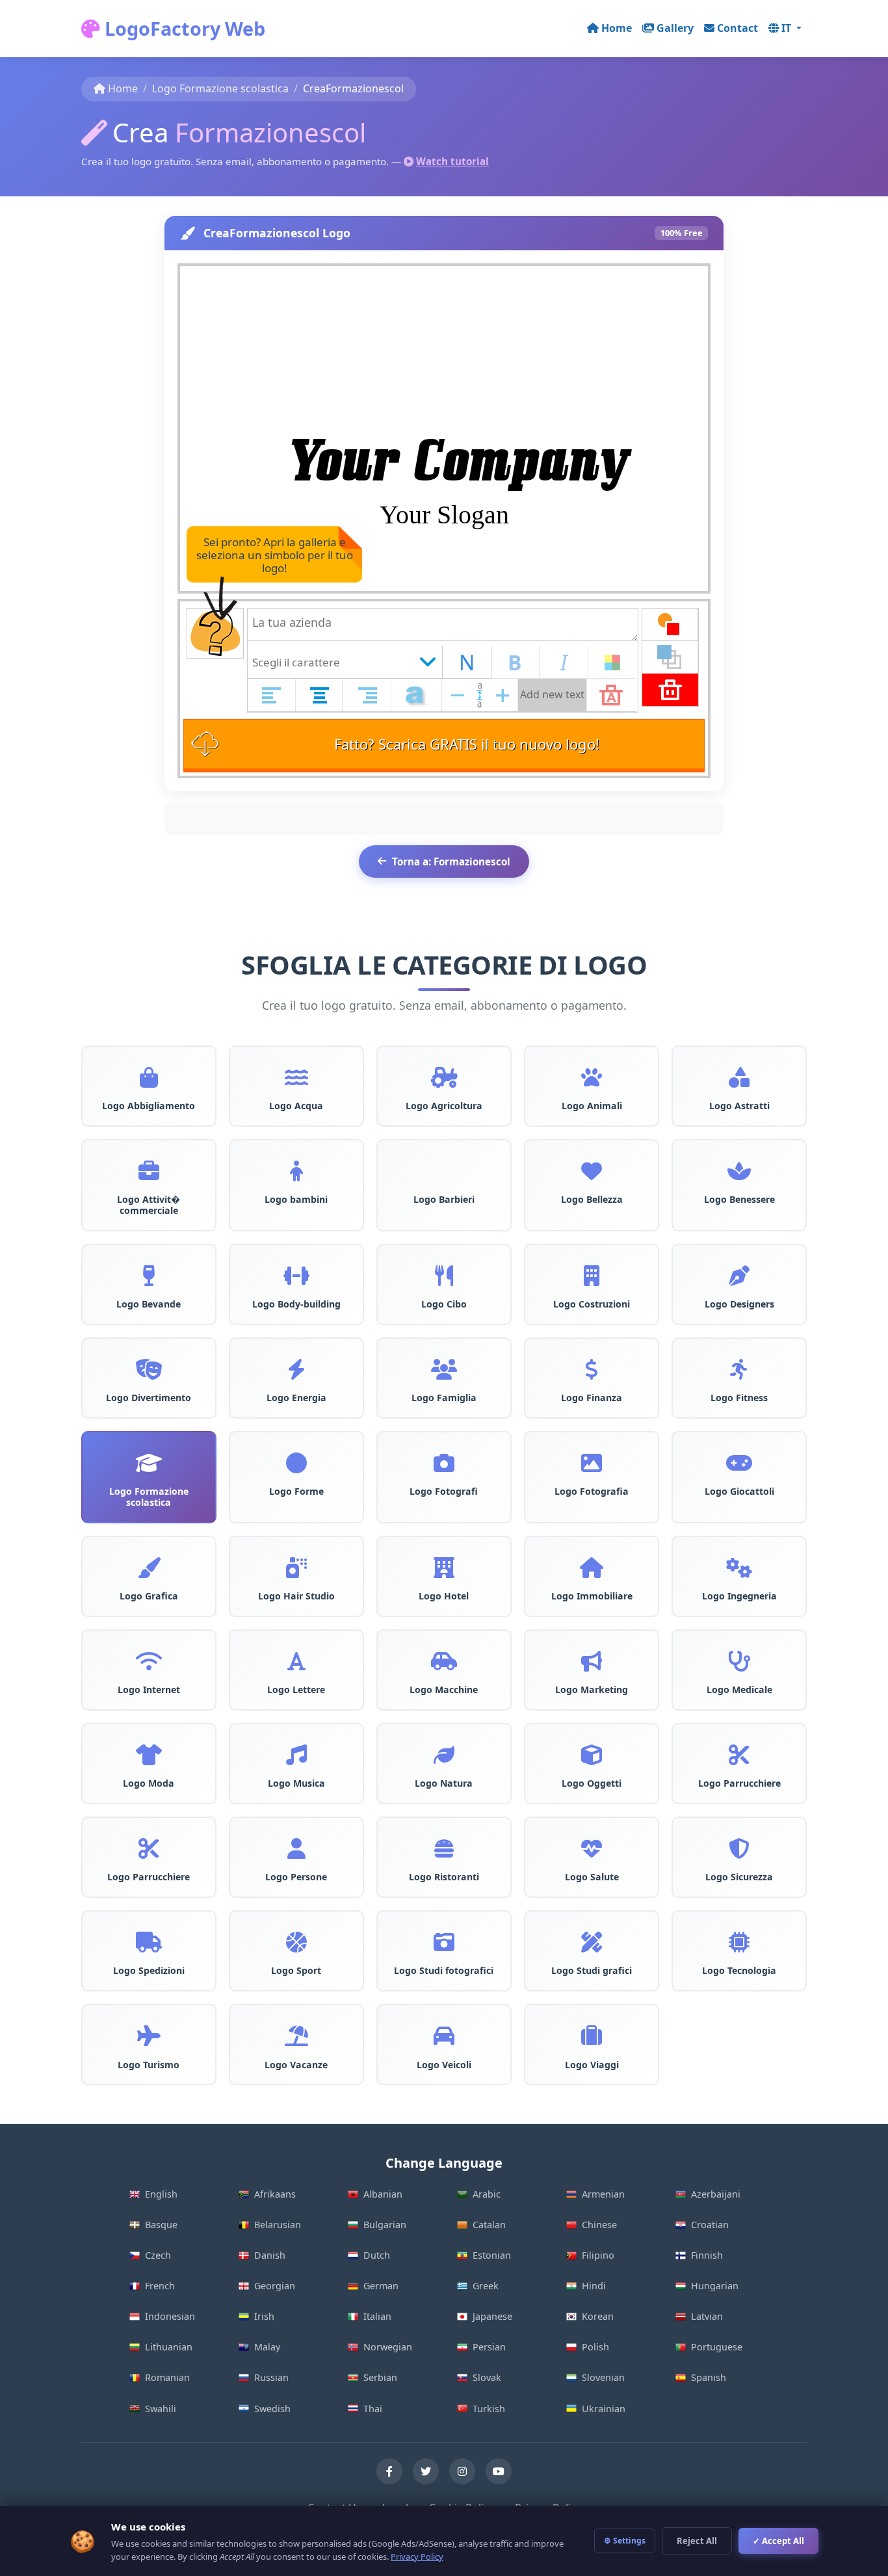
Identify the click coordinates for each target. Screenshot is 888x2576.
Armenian (603, 2194)
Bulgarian (385, 2225)
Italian (377, 2316)
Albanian (383, 2194)
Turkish (489, 2409)
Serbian (380, 2377)
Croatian (710, 2225)
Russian (271, 2377)
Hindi (594, 2286)
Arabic (487, 2194)
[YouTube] (499, 2471)
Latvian (707, 2316)
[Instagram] (462, 2471)
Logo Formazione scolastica (220, 88)
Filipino (598, 2255)
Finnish (707, 2255)
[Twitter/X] (426, 2471)
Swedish (272, 2409)
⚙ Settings (625, 2541)
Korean (598, 2316)
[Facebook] (389, 2471)
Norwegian (388, 2347)
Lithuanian (169, 2347)
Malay (267, 2347)
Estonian (492, 2255)
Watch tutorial (452, 161)
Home (617, 28)
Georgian (275, 2286)
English (161, 2194)
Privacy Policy (417, 2556)
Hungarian (715, 2286)
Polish (595, 2347)
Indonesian (170, 2316)
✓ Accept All (778, 2541)
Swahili (161, 2409)
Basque (161, 2225)
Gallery (675, 28)
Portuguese (717, 2347)
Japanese (492, 2316)
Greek (486, 2286)
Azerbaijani (716, 2194)
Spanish (709, 2377)
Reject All (697, 2541)
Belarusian (278, 2225)
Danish (270, 2255)
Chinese (599, 2225)
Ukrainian (604, 2409)
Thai (373, 2409)
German (381, 2286)
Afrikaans (275, 2194)
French (160, 2286)
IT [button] (788, 28)
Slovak (487, 2377)
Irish (264, 2316)
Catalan (489, 2225)
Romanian (167, 2377)
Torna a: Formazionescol (451, 861)
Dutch (377, 2255)
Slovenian (603, 2377)
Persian (489, 2347)
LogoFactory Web (183, 28)
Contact (738, 28)
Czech (158, 2255)
